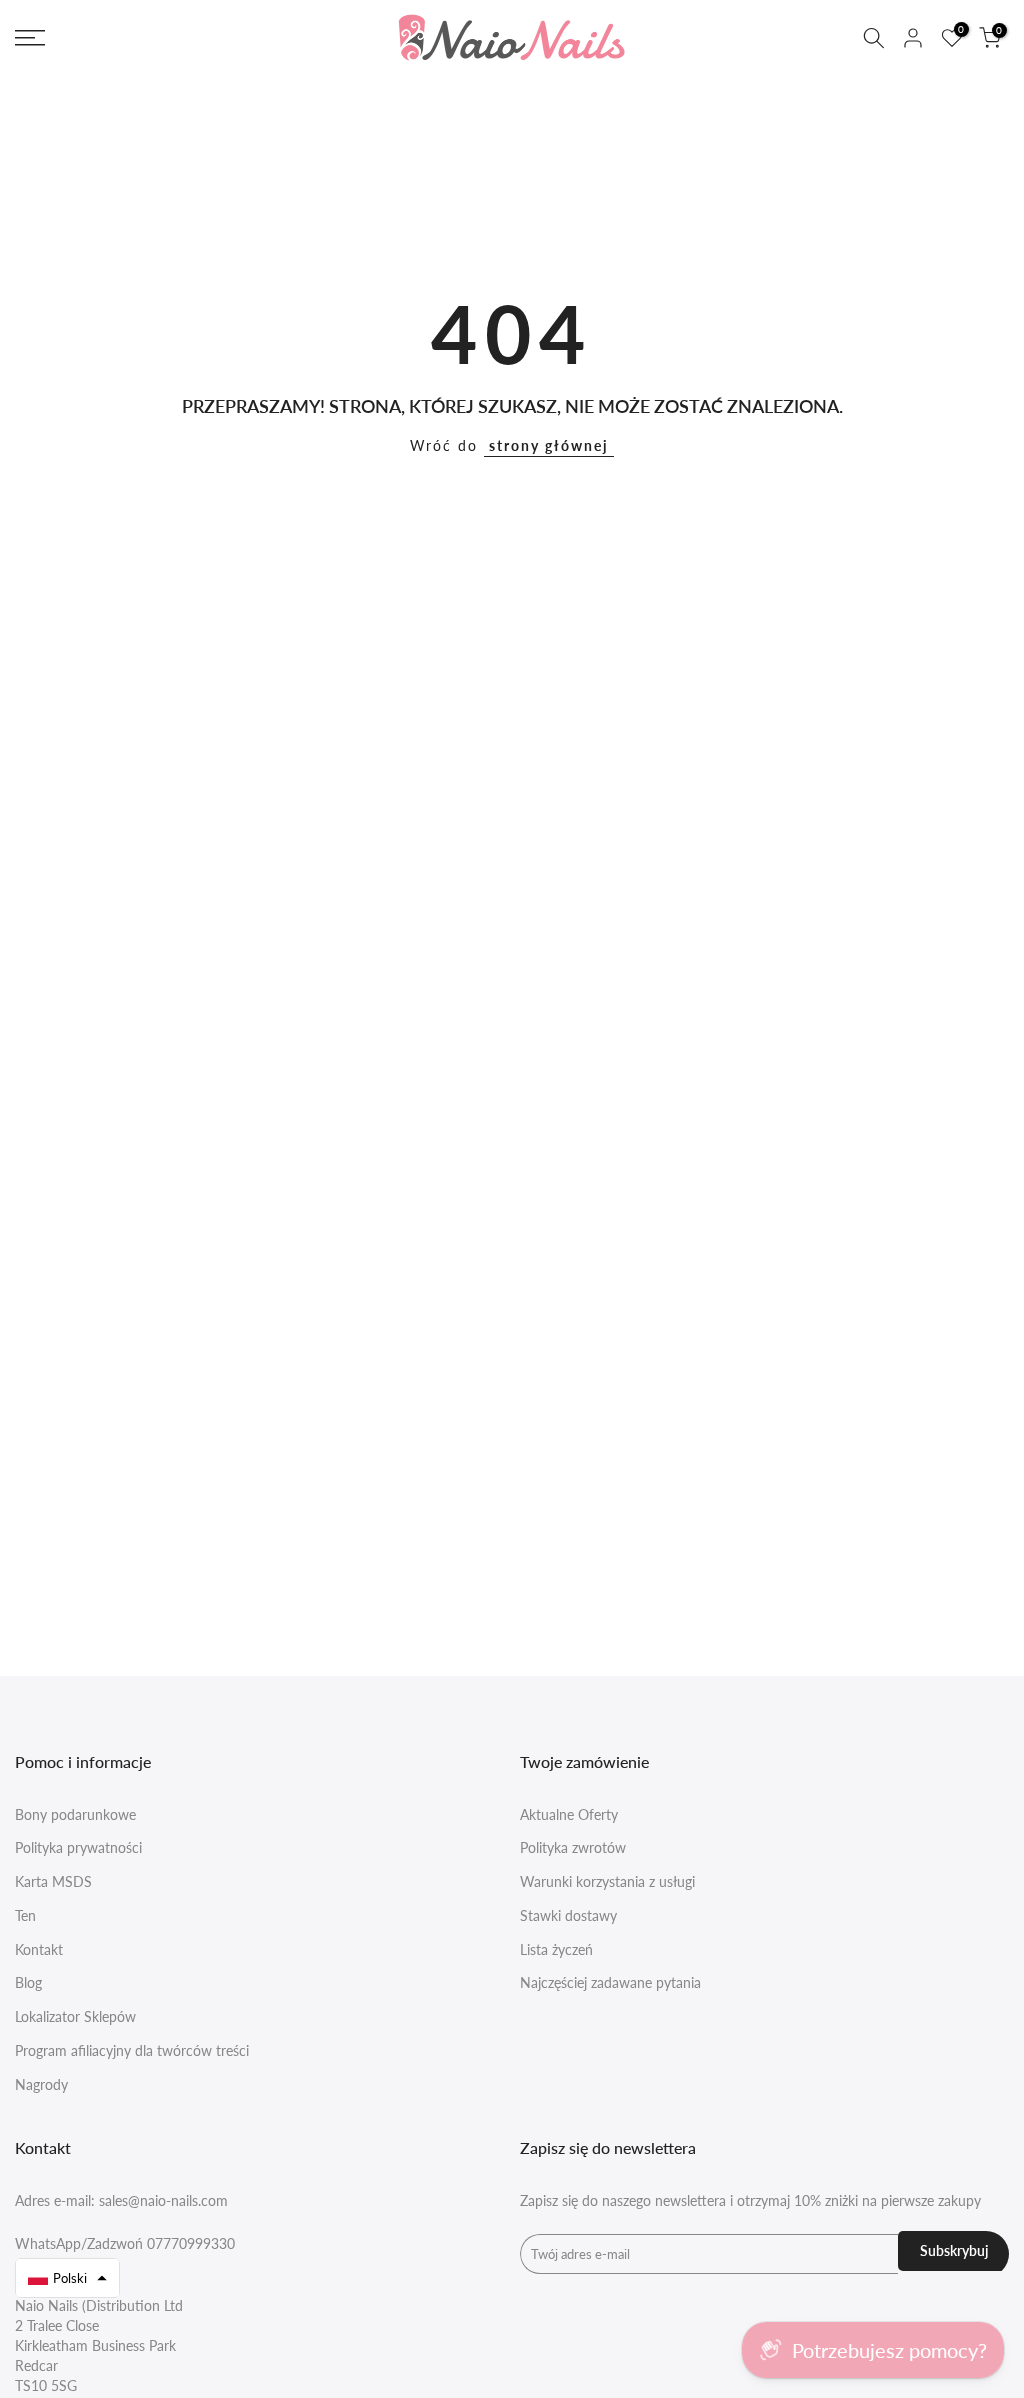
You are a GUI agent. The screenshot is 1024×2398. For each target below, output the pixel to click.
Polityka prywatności (78, 1847)
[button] (67, 2278)
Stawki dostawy (568, 1915)
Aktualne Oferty (569, 1814)
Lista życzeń (556, 1949)
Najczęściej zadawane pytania (610, 1982)
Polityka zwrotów (573, 1847)
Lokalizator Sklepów (75, 2016)
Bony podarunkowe (75, 1814)
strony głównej (549, 445)
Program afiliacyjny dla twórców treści (132, 2050)
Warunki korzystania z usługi (607, 1881)
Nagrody (41, 2084)
